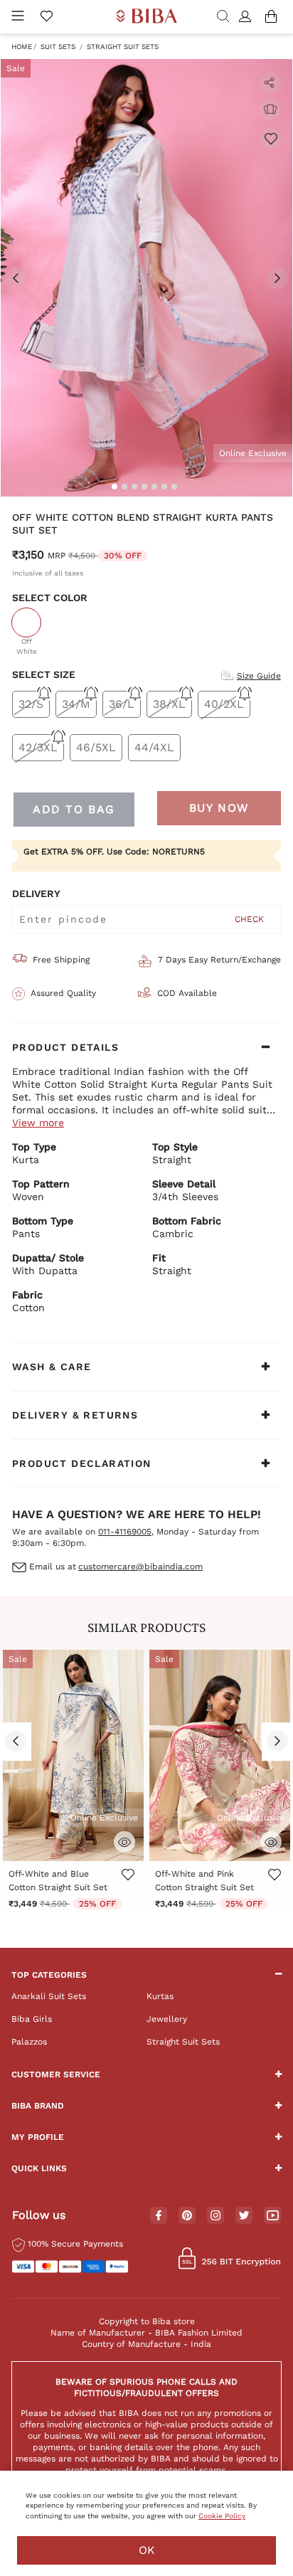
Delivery (36, 894)
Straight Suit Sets (123, 47)
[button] (247, 17)
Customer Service (56, 2074)
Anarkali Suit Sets (49, 1996)
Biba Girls (32, 2019)
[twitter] (244, 2216)
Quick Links (39, 2168)
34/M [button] (76, 704)
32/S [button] (31, 704)
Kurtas (160, 1996)
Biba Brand (38, 2106)
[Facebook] (159, 2216)
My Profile (38, 2137)
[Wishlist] (270, 138)
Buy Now (219, 808)
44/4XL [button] (154, 747)
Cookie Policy (222, 2516)
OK (147, 2550)
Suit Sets (58, 47)
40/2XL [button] (224, 704)
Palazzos (29, 2042)
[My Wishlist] (46, 17)
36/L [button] (122, 704)
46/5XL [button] (96, 747)
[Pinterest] (187, 2216)
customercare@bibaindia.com (140, 1567)
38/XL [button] (169, 704)
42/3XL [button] (38, 747)
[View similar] (270, 110)
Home (22, 47)
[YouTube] (273, 2216)
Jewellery (167, 2019)
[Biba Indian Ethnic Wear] (147, 17)
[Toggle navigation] (18, 17)
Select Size (44, 674)
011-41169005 (125, 1532)
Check (249, 919)
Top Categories (49, 1975)
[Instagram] (215, 2216)
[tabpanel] (146, 278)
